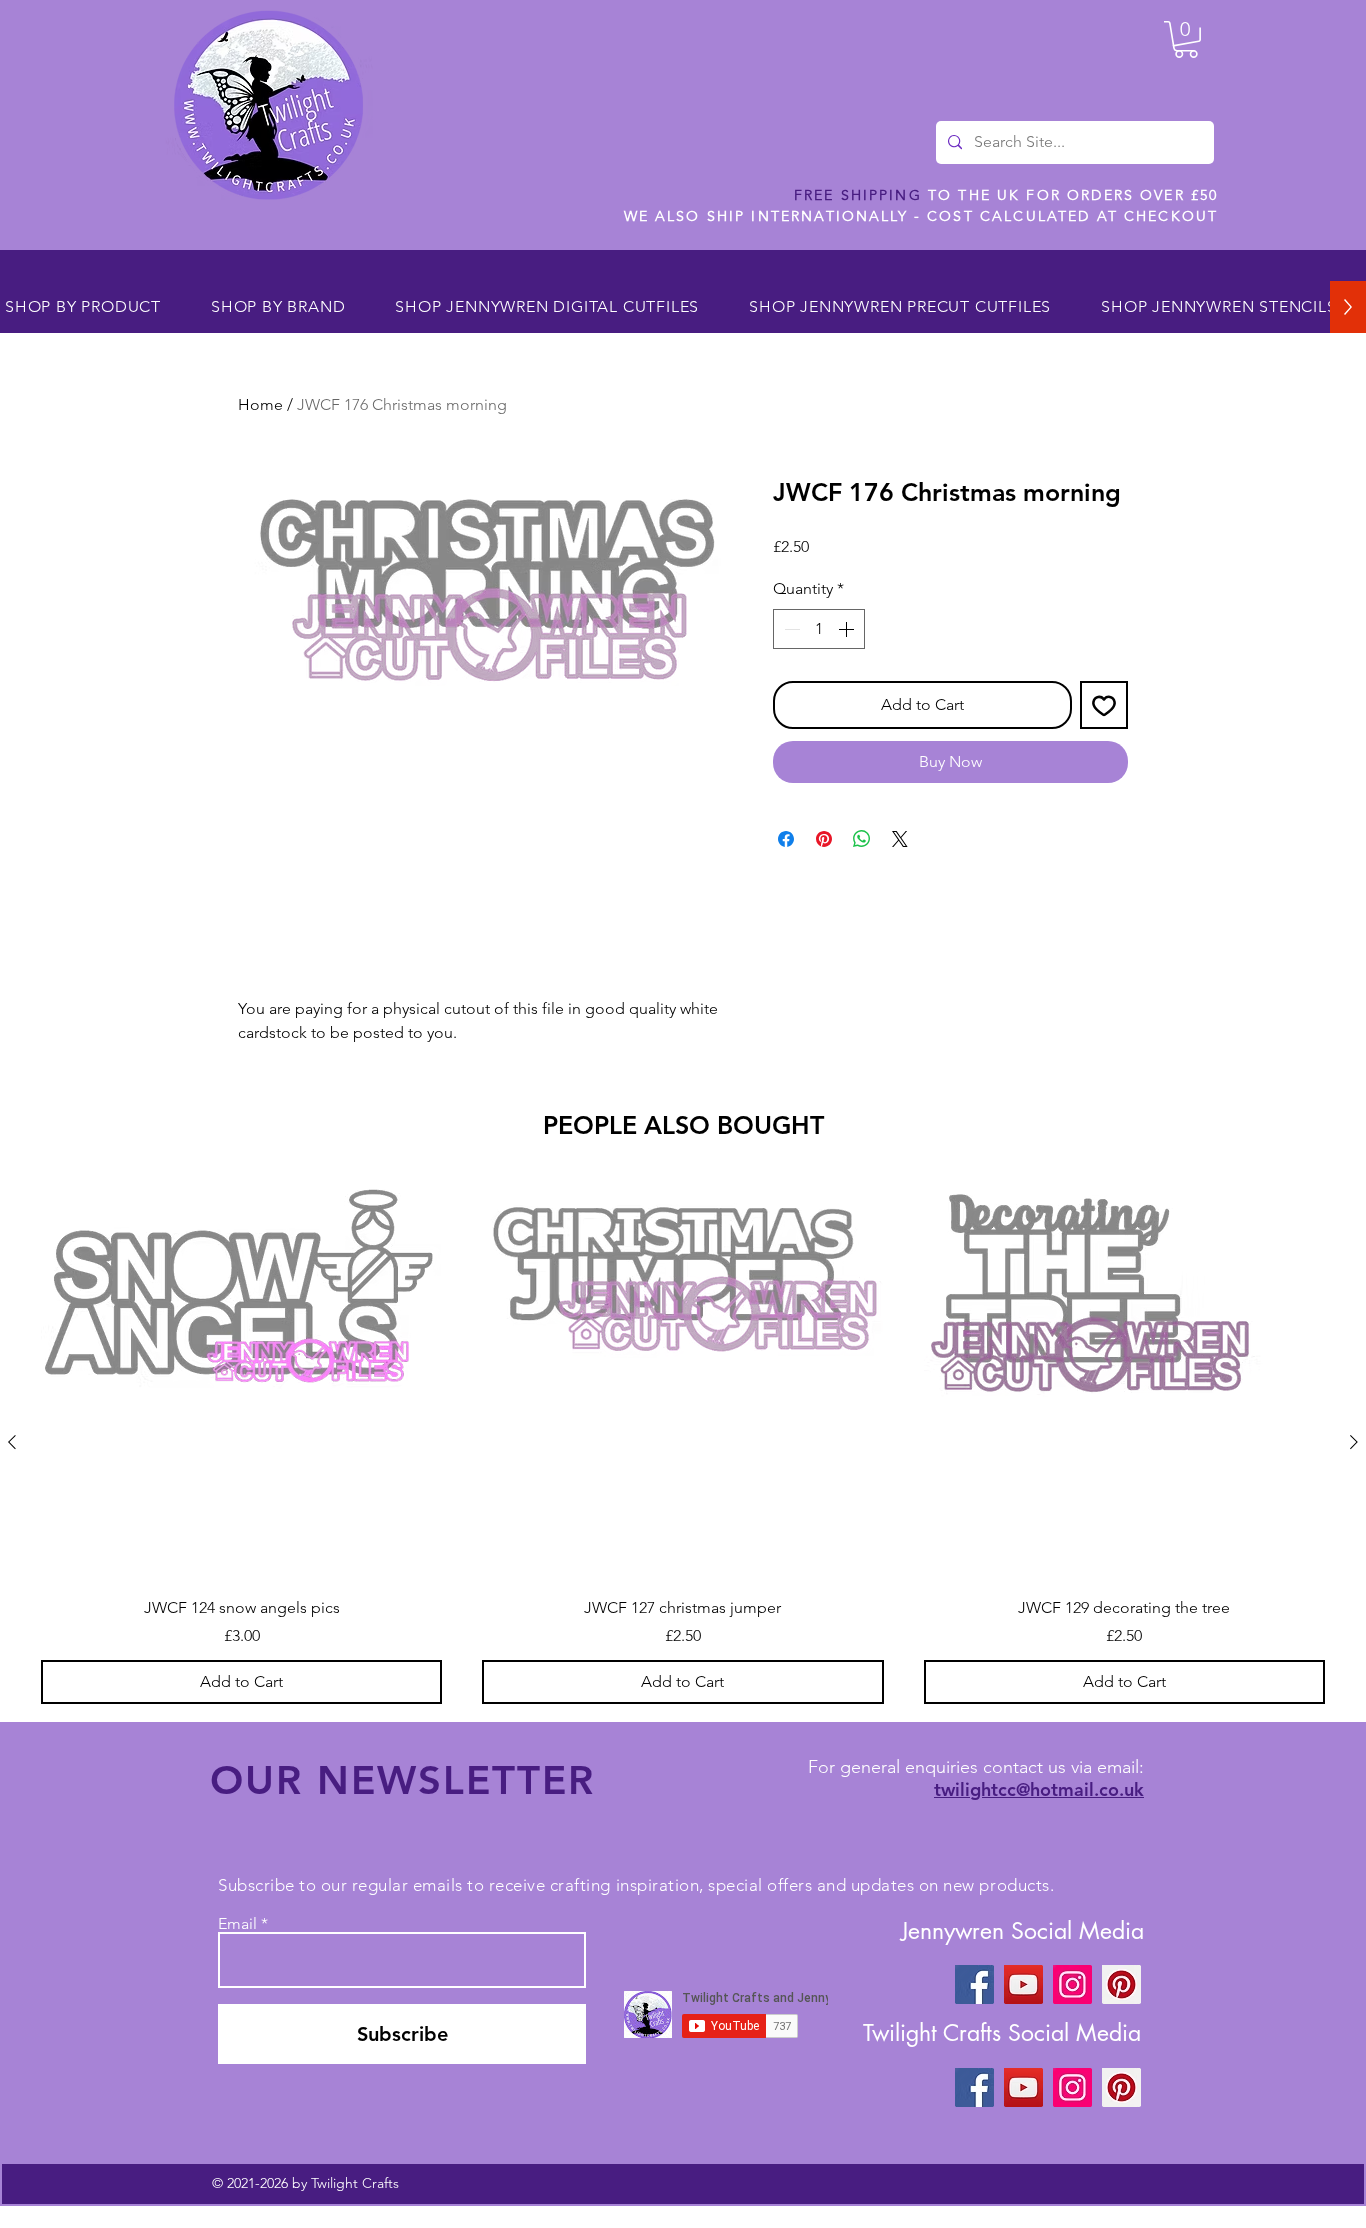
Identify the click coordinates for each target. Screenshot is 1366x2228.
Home (260, 404)
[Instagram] (1072, 1984)
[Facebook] (974, 1984)
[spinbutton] (819, 629)
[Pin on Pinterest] (824, 839)
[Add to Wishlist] (1104, 705)
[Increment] (848, 629)
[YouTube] (1023, 1984)
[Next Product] (1354, 1442)
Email (237, 1924)
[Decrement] (790, 629)
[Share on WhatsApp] (862, 839)
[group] (683, 1442)
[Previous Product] (12, 1442)
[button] (1186, 39)
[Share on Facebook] (786, 839)
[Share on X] (900, 839)
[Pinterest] (1121, 1984)
